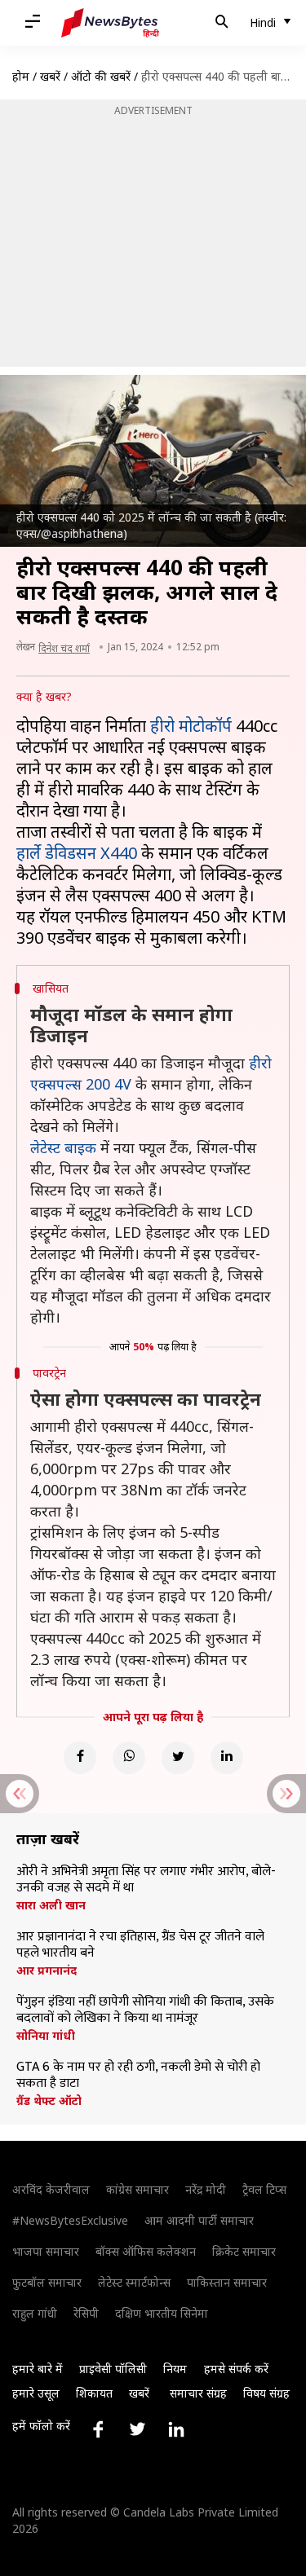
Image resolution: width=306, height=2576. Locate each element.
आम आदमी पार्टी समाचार (199, 2220)
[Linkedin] (227, 1758)
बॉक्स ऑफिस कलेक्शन (146, 2251)
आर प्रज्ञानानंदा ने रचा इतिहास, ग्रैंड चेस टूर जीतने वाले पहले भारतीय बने (140, 1945)
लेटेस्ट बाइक (63, 1147)
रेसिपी (86, 2313)
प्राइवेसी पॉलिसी (113, 2369)
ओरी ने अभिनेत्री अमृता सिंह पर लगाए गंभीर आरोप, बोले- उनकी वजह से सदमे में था (146, 1880)
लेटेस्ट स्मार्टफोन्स (134, 2282)
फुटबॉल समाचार (47, 2282)
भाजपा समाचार (46, 2251)
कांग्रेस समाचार (137, 2189)
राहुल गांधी (35, 2313)
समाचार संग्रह (198, 2393)
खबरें (50, 76)
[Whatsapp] (129, 1758)
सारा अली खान (51, 1905)
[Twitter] (178, 1758)
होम (21, 76)
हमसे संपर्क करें (236, 2369)
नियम (175, 2369)
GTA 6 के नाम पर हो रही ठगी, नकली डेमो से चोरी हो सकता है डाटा (138, 2076)
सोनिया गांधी (46, 2036)
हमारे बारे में (38, 2369)
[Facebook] (80, 1758)
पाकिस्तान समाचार (227, 2282)
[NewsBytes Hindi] (110, 23)
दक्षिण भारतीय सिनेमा (162, 2313)
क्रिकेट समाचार (244, 2251)
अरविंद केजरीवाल (51, 2189)
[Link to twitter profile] (137, 2429)
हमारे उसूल (36, 2393)
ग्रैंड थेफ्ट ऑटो (49, 2101)
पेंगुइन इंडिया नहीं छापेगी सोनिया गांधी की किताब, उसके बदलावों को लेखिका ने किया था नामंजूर (145, 2010)
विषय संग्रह (266, 2393)
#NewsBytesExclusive (70, 2220)
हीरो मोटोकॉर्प (191, 726)
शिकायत (94, 2393)
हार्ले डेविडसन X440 (77, 853)
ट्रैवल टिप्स (264, 2189)
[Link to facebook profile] (98, 2429)
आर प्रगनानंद (47, 1971)
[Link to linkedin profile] (176, 2429)
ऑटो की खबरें (101, 76)
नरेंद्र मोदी (206, 2189)
